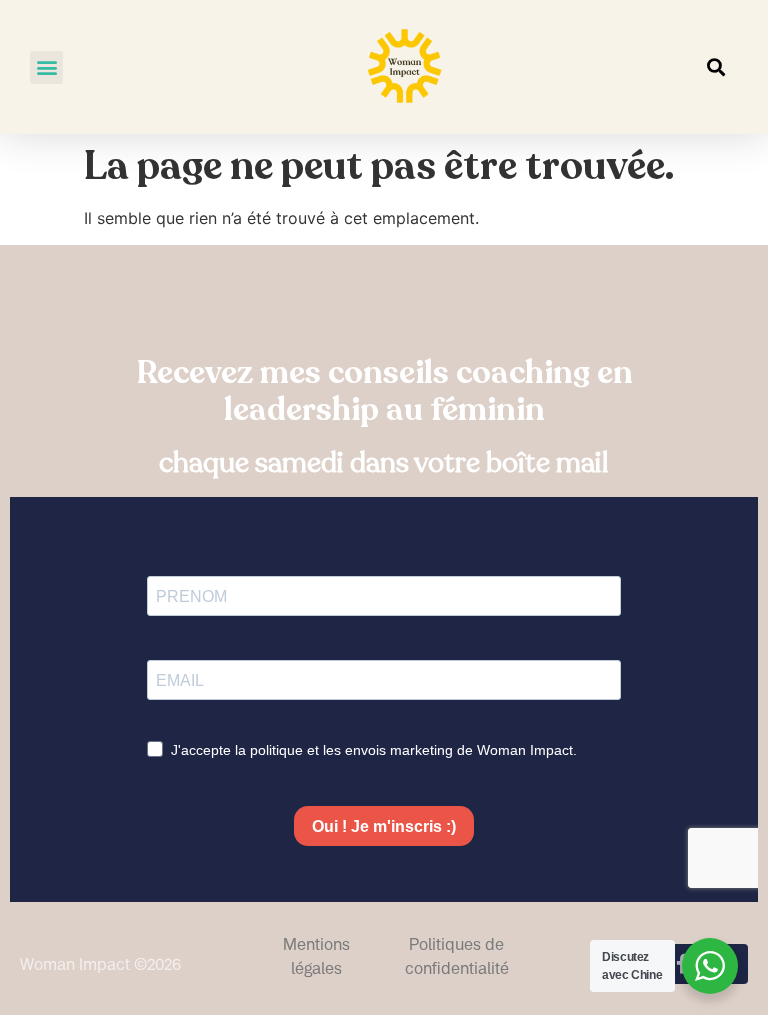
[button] (46, 67)
